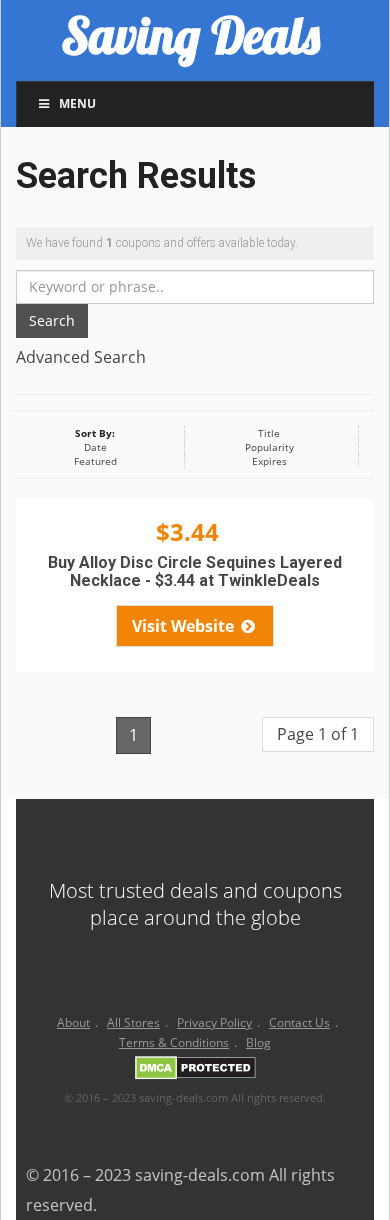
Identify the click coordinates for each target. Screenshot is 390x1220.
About (73, 1022)
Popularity (269, 447)
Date (95, 447)
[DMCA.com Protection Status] (195, 1071)
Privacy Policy (214, 1022)
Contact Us (299, 1022)
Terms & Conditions (174, 1042)
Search (52, 320)
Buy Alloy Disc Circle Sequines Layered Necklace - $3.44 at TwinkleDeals (195, 571)
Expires (269, 461)
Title (269, 433)
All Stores (133, 1022)
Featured (95, 461)
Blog (258, 1042)
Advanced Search (81, 357)
